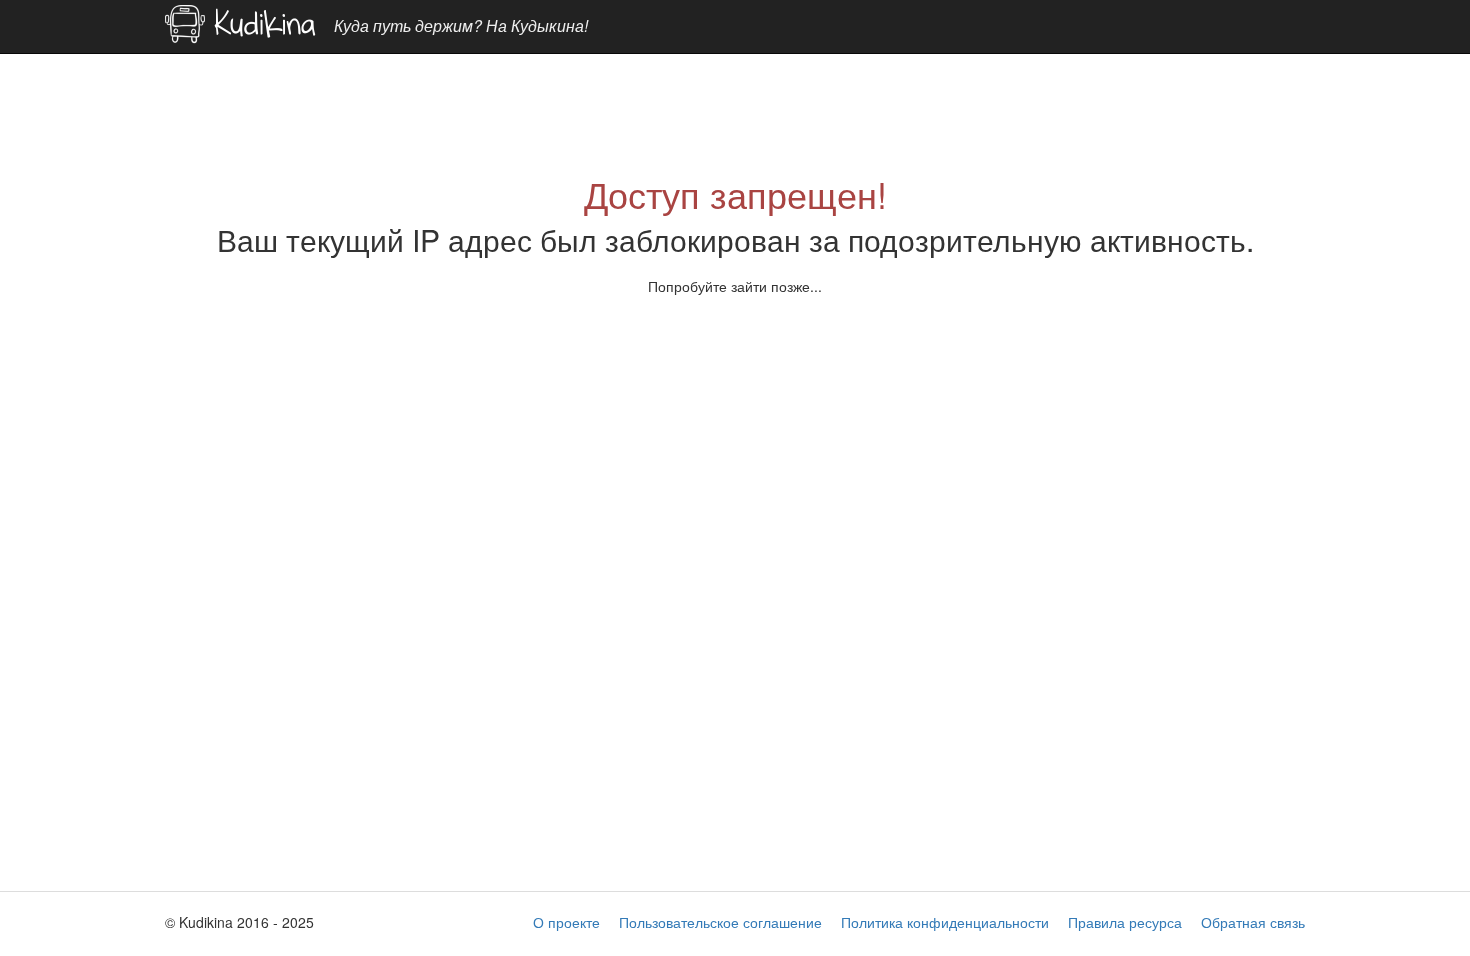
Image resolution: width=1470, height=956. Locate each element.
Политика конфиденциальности (945, 922)
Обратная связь (1253, 922)
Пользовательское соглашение (720, 922)
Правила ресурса (1125, 922)
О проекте (566, 922)
